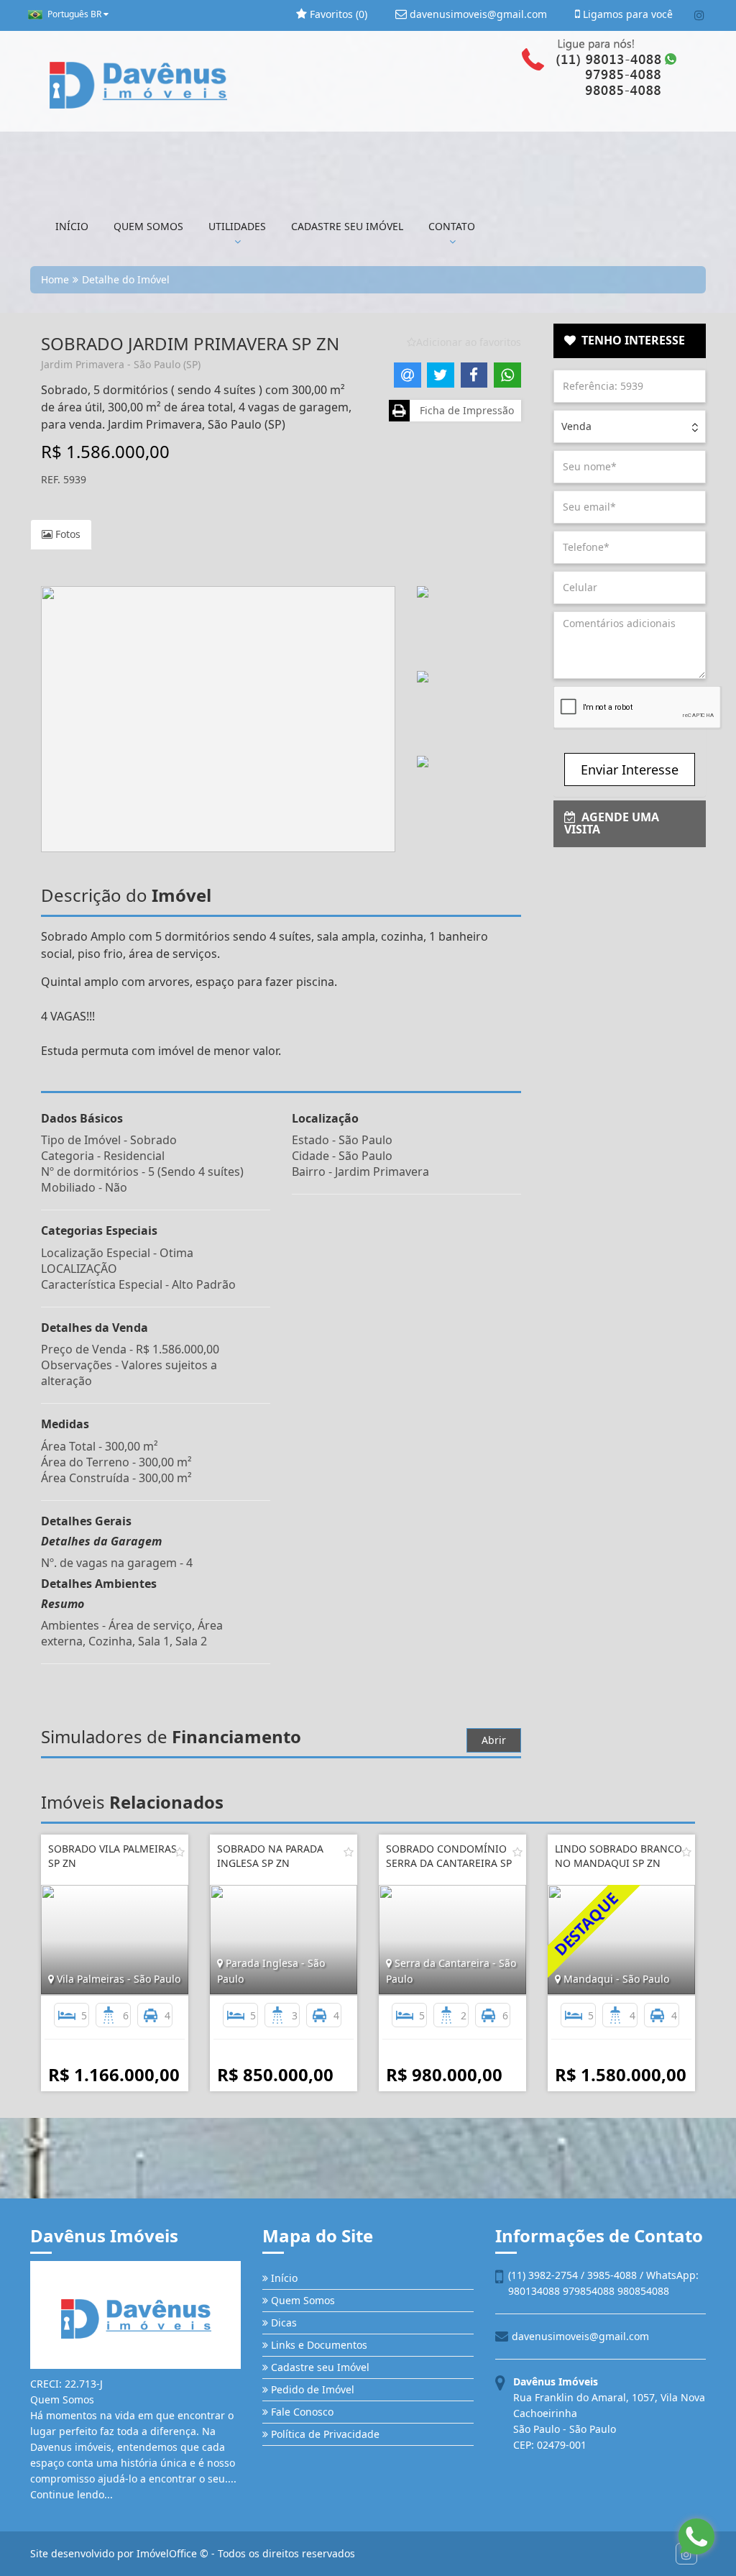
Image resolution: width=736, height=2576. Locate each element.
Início (283, 2278)
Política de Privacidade (324, 2434)
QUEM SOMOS (148, 226)
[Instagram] (699, 15)
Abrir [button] (494, 1740)
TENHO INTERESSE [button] (630, 340)
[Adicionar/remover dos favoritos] (180, 1852)
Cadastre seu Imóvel (319, 2367)
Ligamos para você (626, 14)
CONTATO (452, 226)
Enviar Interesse (630, 769)
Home (55, 279)
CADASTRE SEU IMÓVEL (347, 226)
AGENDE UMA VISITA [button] (612, 823)
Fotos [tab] (66, 534)
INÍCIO (72, 226)
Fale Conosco (301, 2412)
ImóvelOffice (167, 2553)
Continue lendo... (72, 2494)
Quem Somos (302, 2300)
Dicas (282, 2322)
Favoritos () (337, 14)
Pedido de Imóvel (311, 2389)
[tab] (630, 341)
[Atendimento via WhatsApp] (696, 2536)
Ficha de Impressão (464, 410)
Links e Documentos (318, 2345)
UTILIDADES (237, 226)
